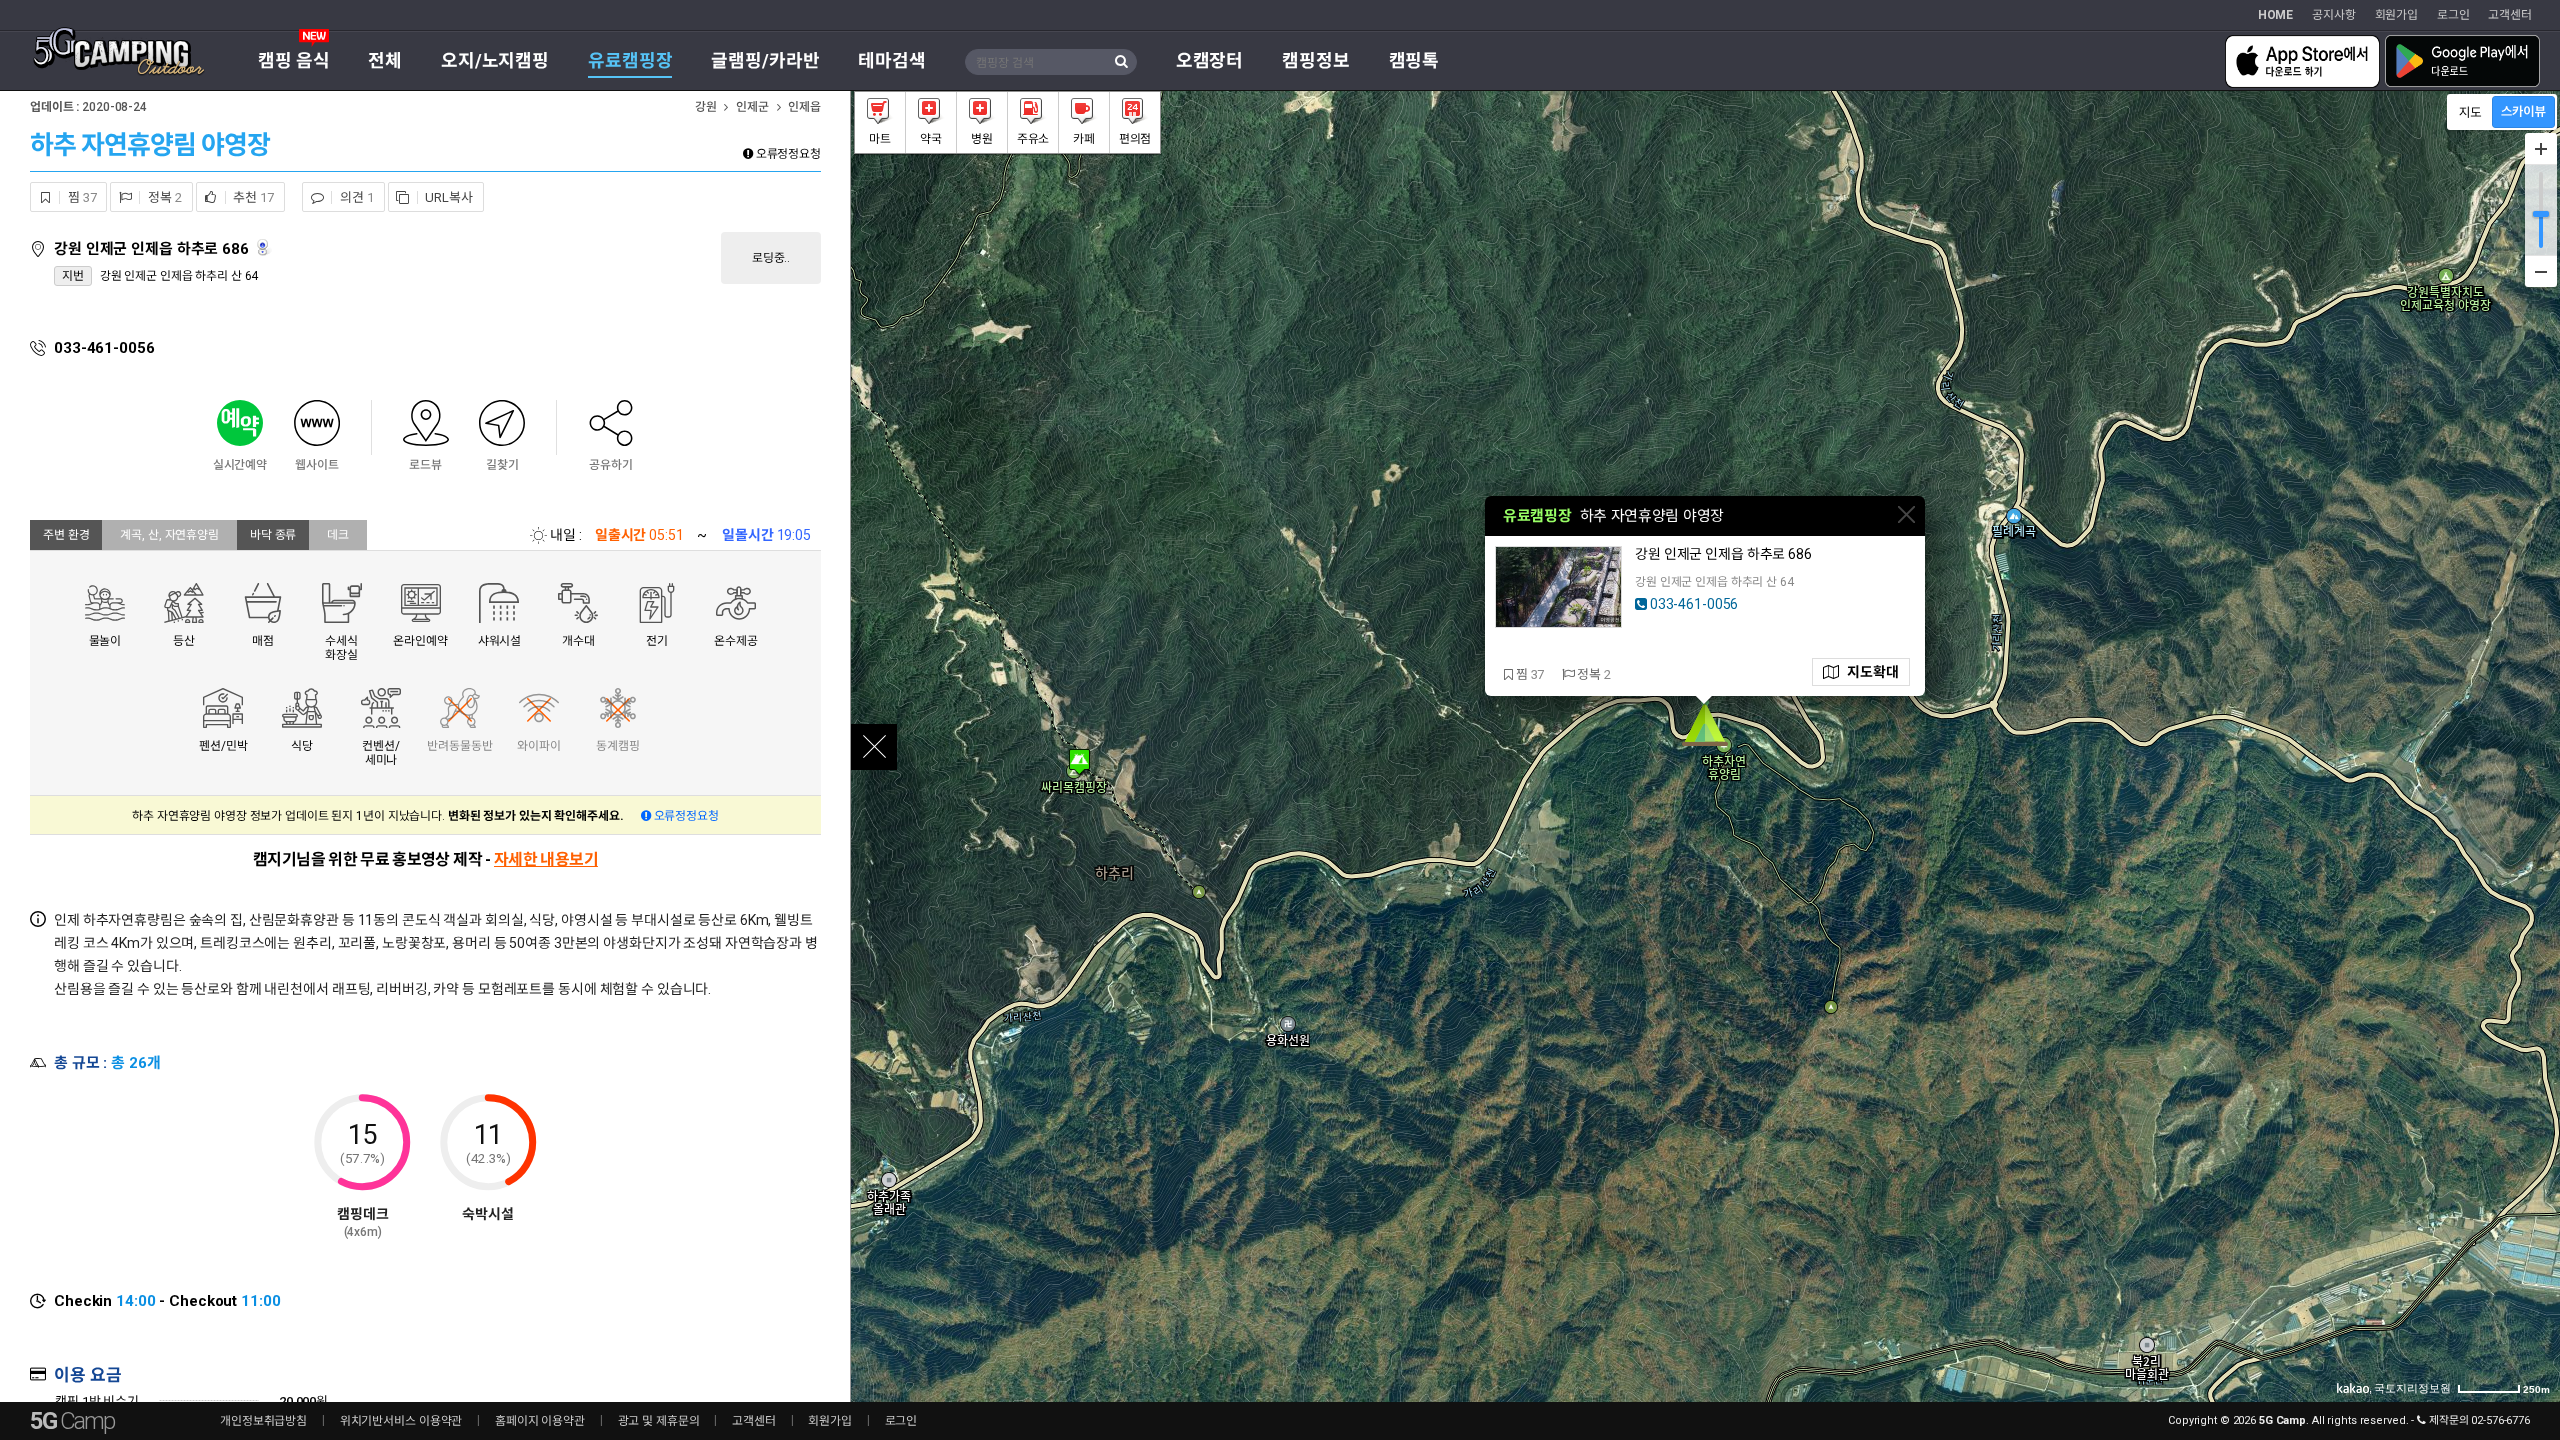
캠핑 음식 (293, 60)
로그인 (2453, 15)
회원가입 (2397, 15)
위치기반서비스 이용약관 (401, 1421)
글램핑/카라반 (765, 60)
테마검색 (892, 60)
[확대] (2541, 149)
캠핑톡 (1414, 60)
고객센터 (2510, 15)
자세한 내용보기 (546, 859)
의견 (355, 197)
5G (72, 1421)
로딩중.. (771, 258)
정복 (163, 197)
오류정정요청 (787, 154)
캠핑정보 (1316, 60)
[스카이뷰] (2523, 112)
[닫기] (1906, 514)
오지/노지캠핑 (495, 60)
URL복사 (448, 197)
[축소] (2541, 271)
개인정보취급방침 (263, 1421)
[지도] (2470, 112)
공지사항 (2334, 15)
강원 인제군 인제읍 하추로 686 (153, 249)
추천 (252, 197)
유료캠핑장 (630, 60)
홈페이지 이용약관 (540, 1421)
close (874, 747)
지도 (1869, 672)
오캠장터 (1210, 60)
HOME (2276, 15)
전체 (385, 60)
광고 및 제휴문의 (659, 1421)
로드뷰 (264, 247)
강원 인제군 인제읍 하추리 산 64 (179, 276)
